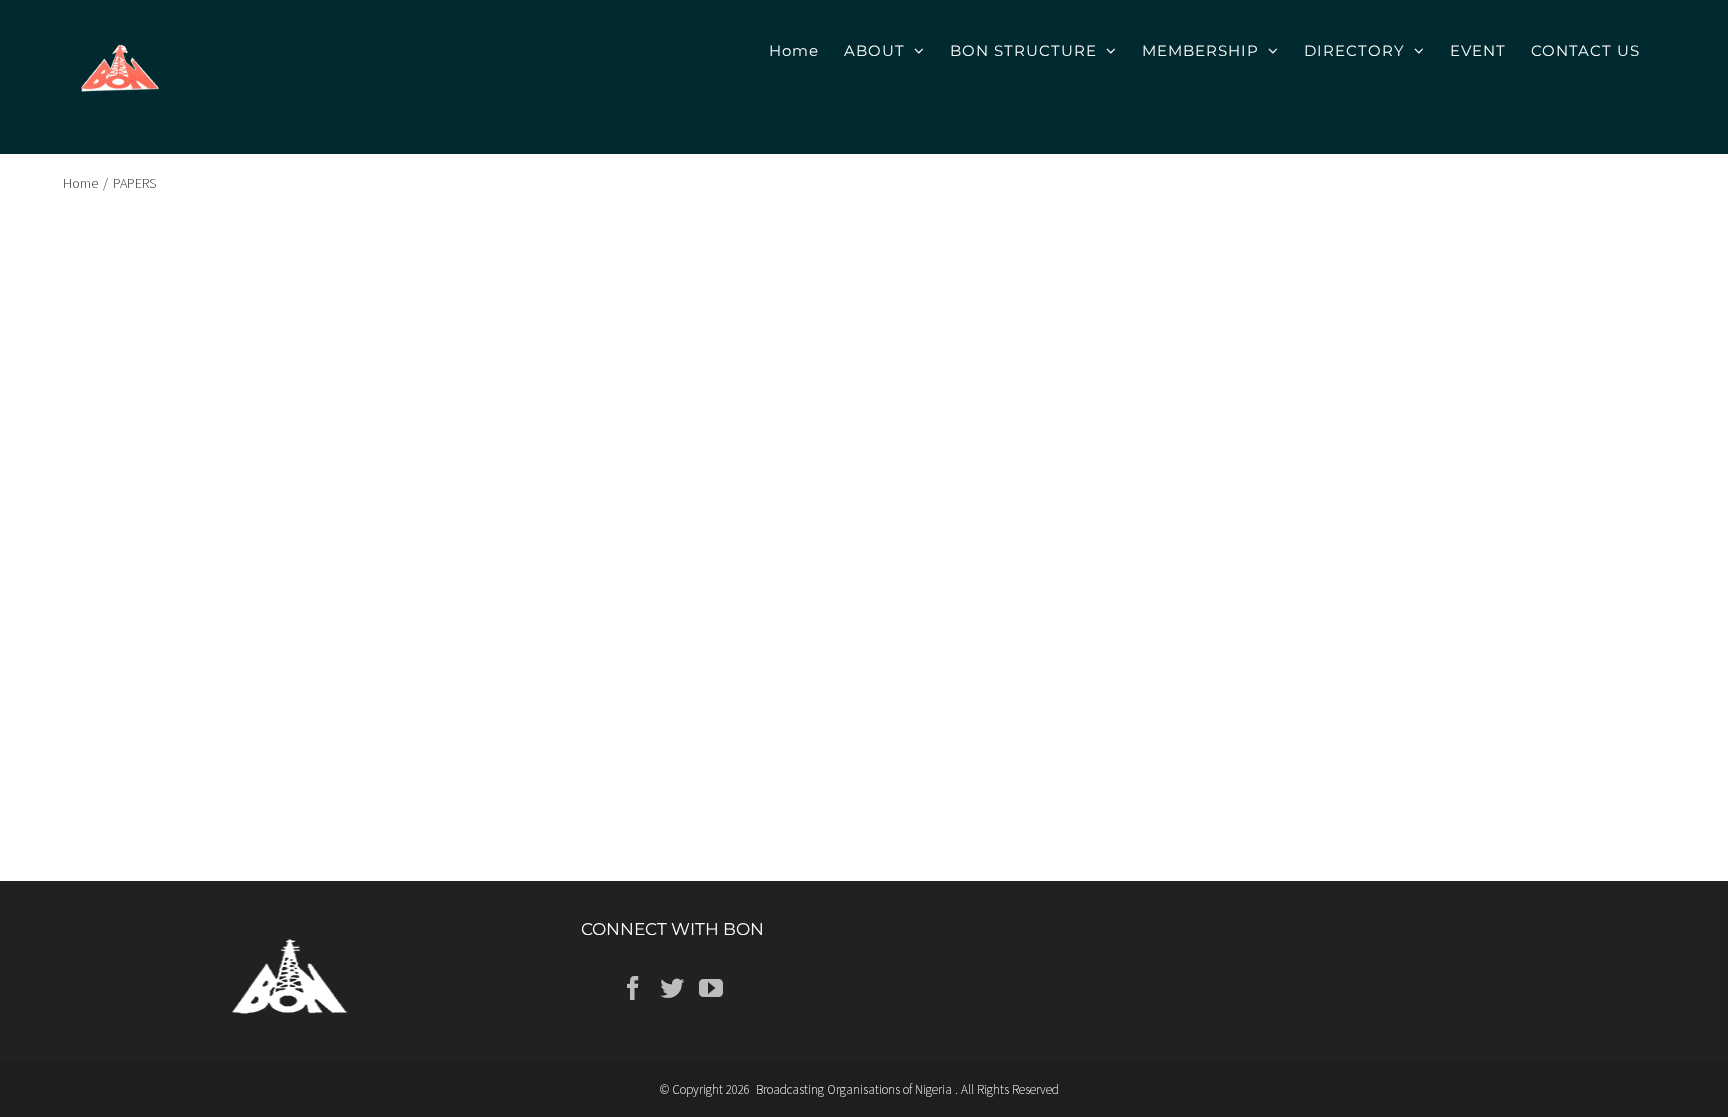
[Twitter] (672, 988)
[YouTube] (711, 988)
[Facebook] (633, 988)
